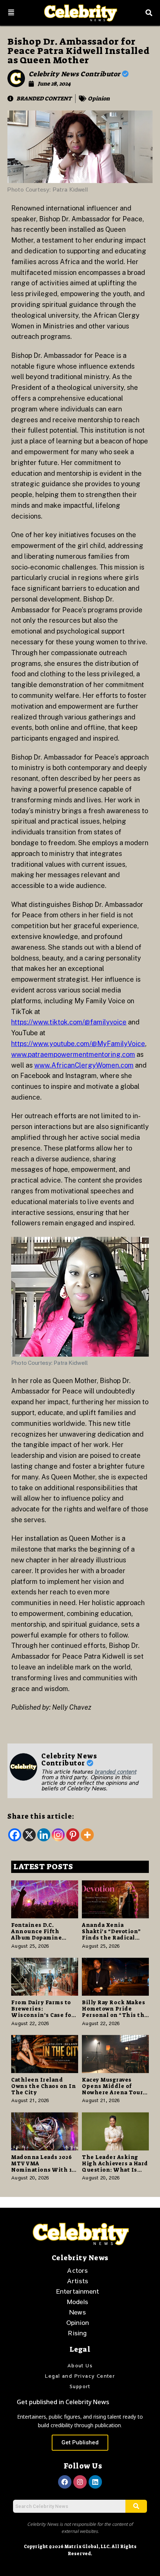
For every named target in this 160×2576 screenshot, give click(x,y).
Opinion (99, 99)
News (78, 2312)
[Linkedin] (44, 1835)
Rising (77, 2333)
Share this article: (41, 1816)
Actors (77, 2270)
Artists (78, 2281)
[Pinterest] (73, 1835)
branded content (115, 1771)
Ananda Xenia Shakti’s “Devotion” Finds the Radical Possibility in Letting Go (115, 1937)
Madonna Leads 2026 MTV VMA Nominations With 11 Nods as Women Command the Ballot (43, 2170)
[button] (11, 13)
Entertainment (78, 2291)
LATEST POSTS (43, 1867)
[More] (87, 1835)
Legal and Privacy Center (80, 2376)
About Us (80, 2365)
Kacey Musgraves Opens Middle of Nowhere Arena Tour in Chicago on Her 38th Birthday (112, 2092)
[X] (29, 1835)
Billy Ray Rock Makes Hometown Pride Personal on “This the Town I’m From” (115, 2012)
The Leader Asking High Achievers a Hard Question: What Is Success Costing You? (115, 2166)
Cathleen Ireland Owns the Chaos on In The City (44, 2086)
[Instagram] (58, 1835)
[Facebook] (15, 1835)
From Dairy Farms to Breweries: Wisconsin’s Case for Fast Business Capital (43, 2012)
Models (78, 2301)
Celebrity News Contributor (76, 74)
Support (80, 2386)
